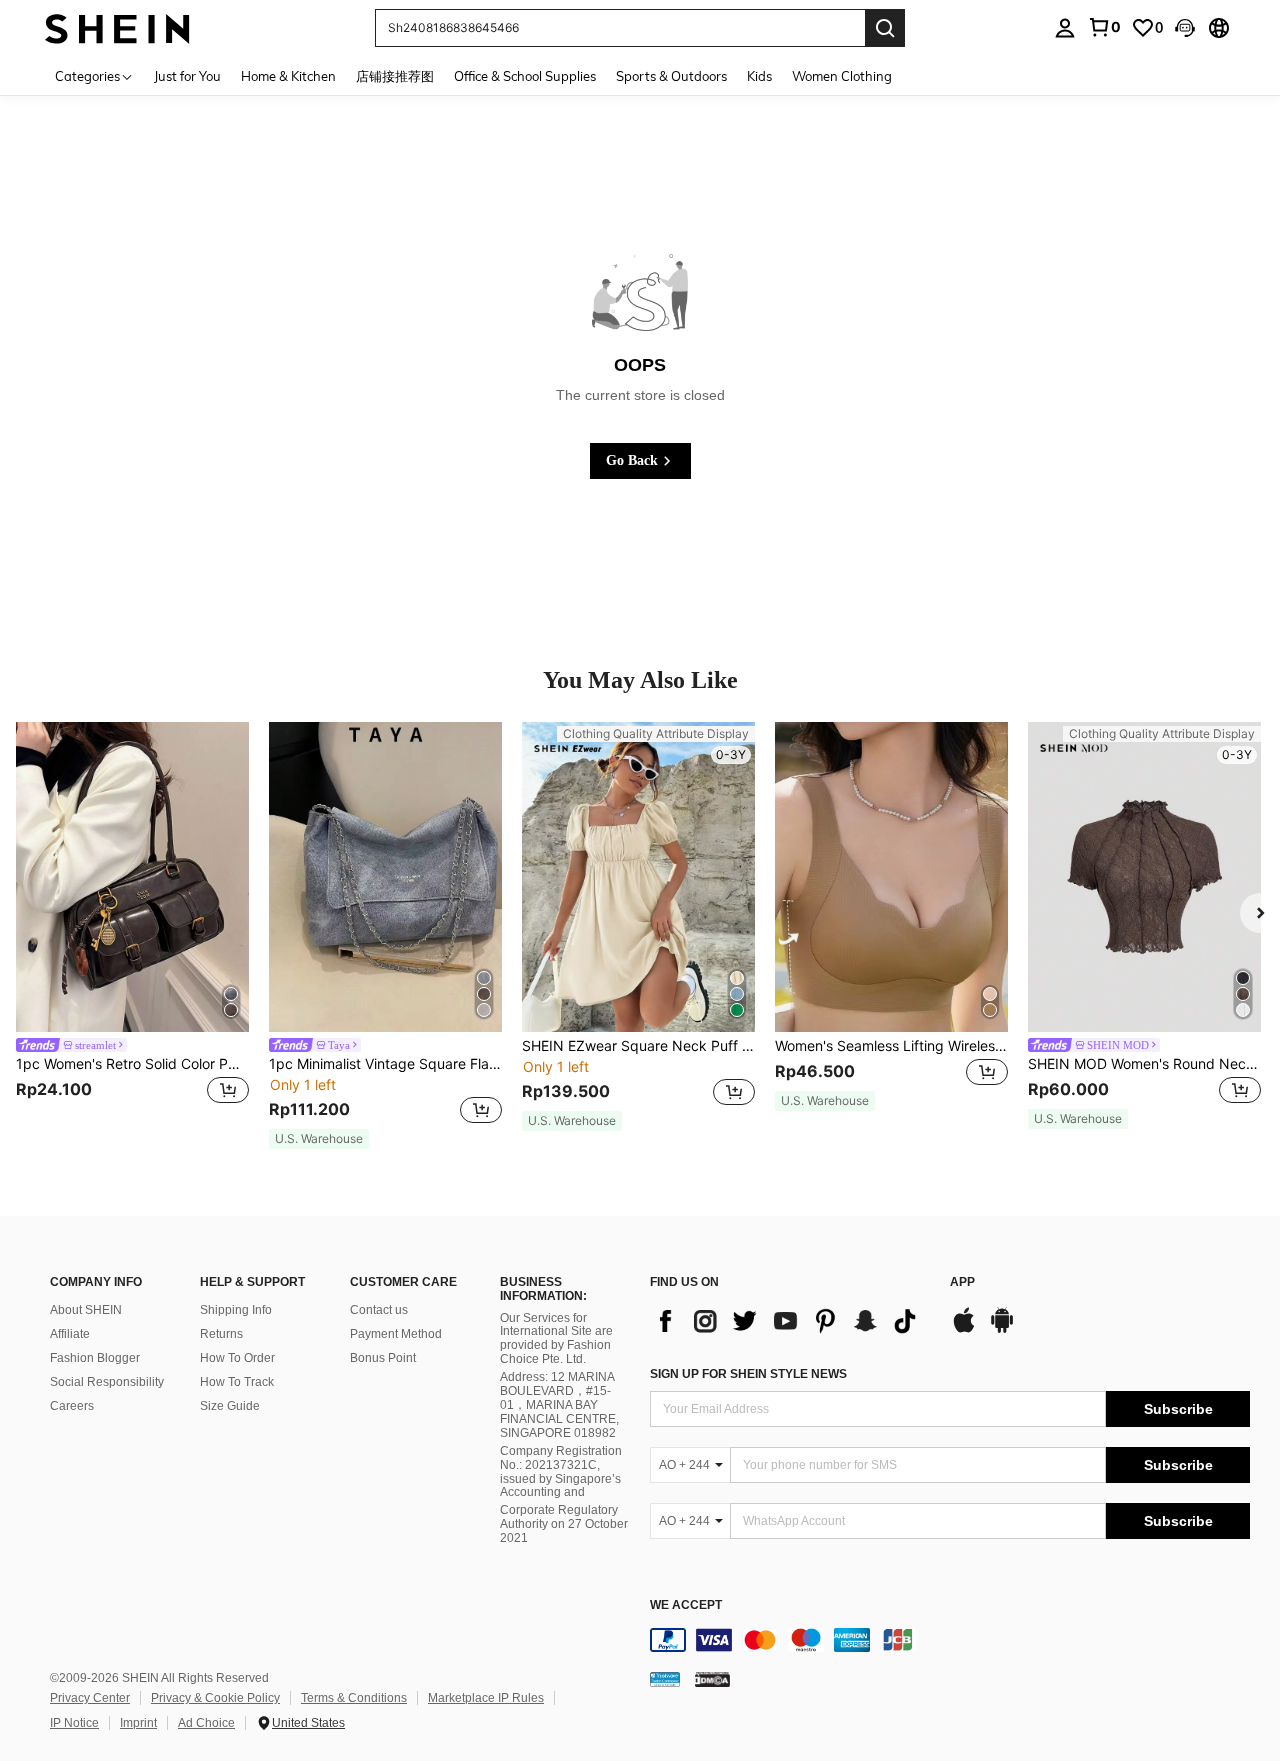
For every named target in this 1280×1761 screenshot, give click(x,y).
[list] (790, 1321)
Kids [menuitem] (759, 76)
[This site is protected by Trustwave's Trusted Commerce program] (665, 1679)
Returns (221, 1334)
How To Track (237, 1382)
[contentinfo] (950, 1640)
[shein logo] (117, 27)
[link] (1104, 27)
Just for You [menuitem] (187, 76)
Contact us (379, 1310)
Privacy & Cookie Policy (215, 1698)
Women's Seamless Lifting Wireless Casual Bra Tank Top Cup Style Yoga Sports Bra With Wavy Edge (891, 1046)
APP (962, 1282)
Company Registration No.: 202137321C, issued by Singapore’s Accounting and (561, 1472)
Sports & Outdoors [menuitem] (671, 76)
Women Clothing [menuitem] (842, 76)
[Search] (885, 28)
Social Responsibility (107, 1382)
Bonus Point (383, 1358)
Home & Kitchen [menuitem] (288, 76)
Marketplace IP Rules (486, 1698)
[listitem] (132, 926)
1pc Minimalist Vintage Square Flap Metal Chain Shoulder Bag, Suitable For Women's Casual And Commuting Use (385, 1064)
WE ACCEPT (686, 1605)
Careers (72, 1406)
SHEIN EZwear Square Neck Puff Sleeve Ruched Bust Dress (638, 1046)
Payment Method (396, 1334)
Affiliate (70, 1334)
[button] (1185, 28)
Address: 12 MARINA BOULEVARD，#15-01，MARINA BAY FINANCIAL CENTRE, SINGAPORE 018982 (559, 1405)
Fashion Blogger (95, 1358)
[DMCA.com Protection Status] (712, 1679)
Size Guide (230, 1406)
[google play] (1002, 1330)
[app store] (964, 1330)
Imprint (138, 1723)
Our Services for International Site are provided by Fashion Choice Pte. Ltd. (556, 1339)
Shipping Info (236, 1310)
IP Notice (74, 1723)
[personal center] (1065, 28)
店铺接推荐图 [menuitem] (395, 76)
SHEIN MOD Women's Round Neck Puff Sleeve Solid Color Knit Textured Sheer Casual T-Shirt (1144, 1064)
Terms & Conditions (354, 1698)
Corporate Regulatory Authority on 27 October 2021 (564, 1524)
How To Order (237, 1358)
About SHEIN (86, 1310)
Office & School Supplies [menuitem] (525, 76)
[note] (319, 1139)
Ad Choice (206, 1723)
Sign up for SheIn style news (748, 1374)
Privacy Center (90, 1698)
